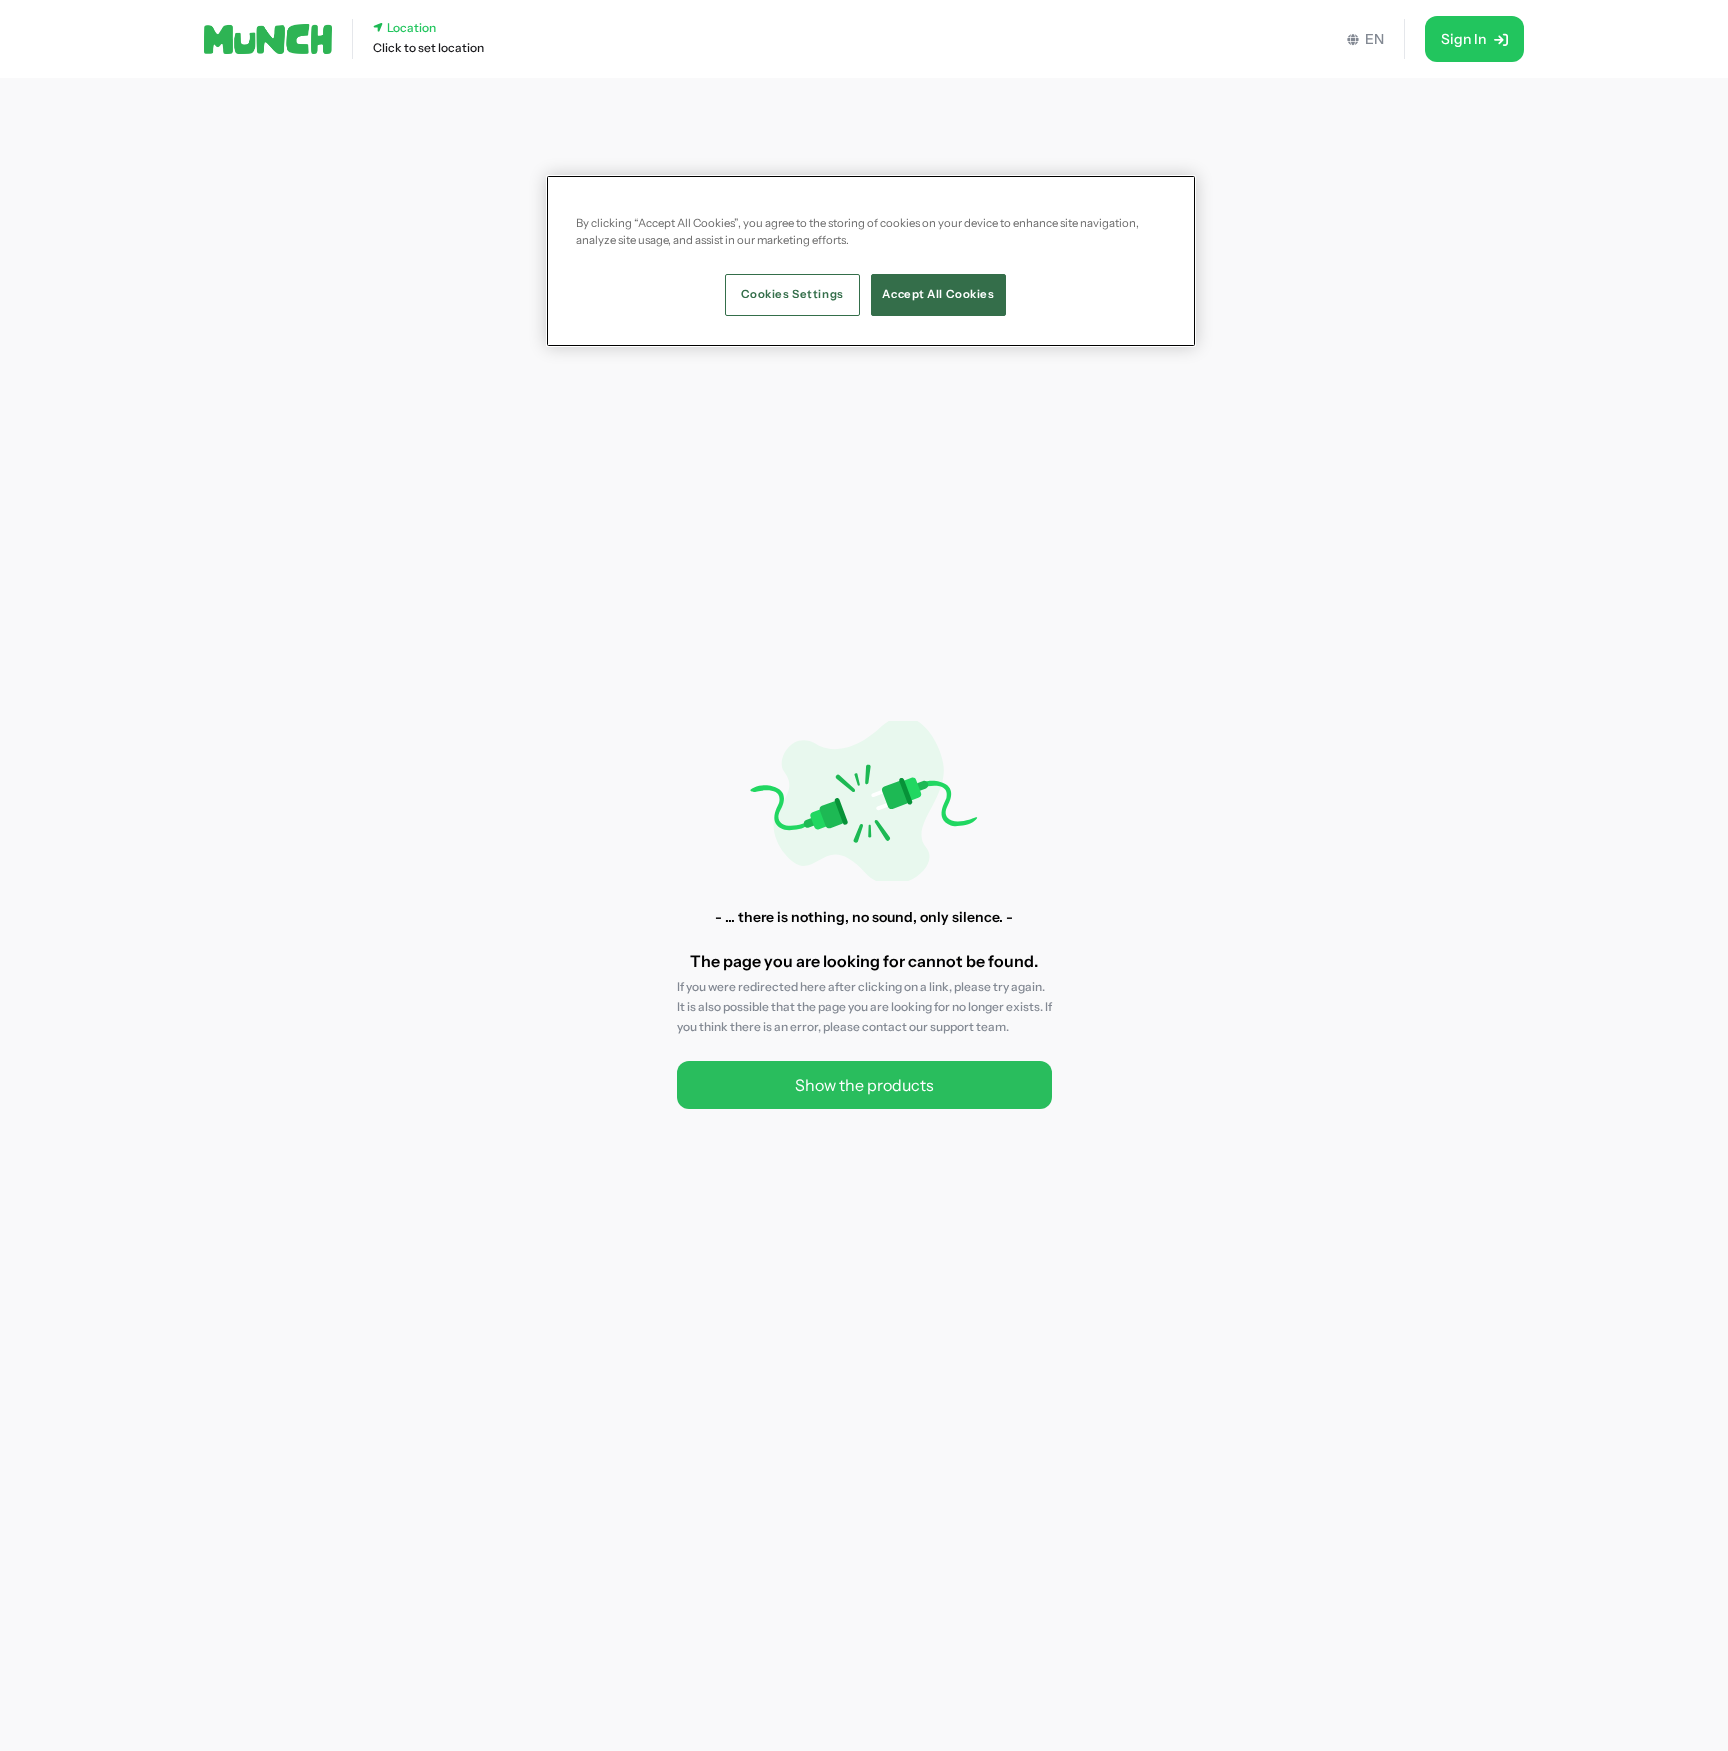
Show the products (864, 1085)
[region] (871, 261)
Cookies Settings (792, 294)
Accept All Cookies (938, 294)
